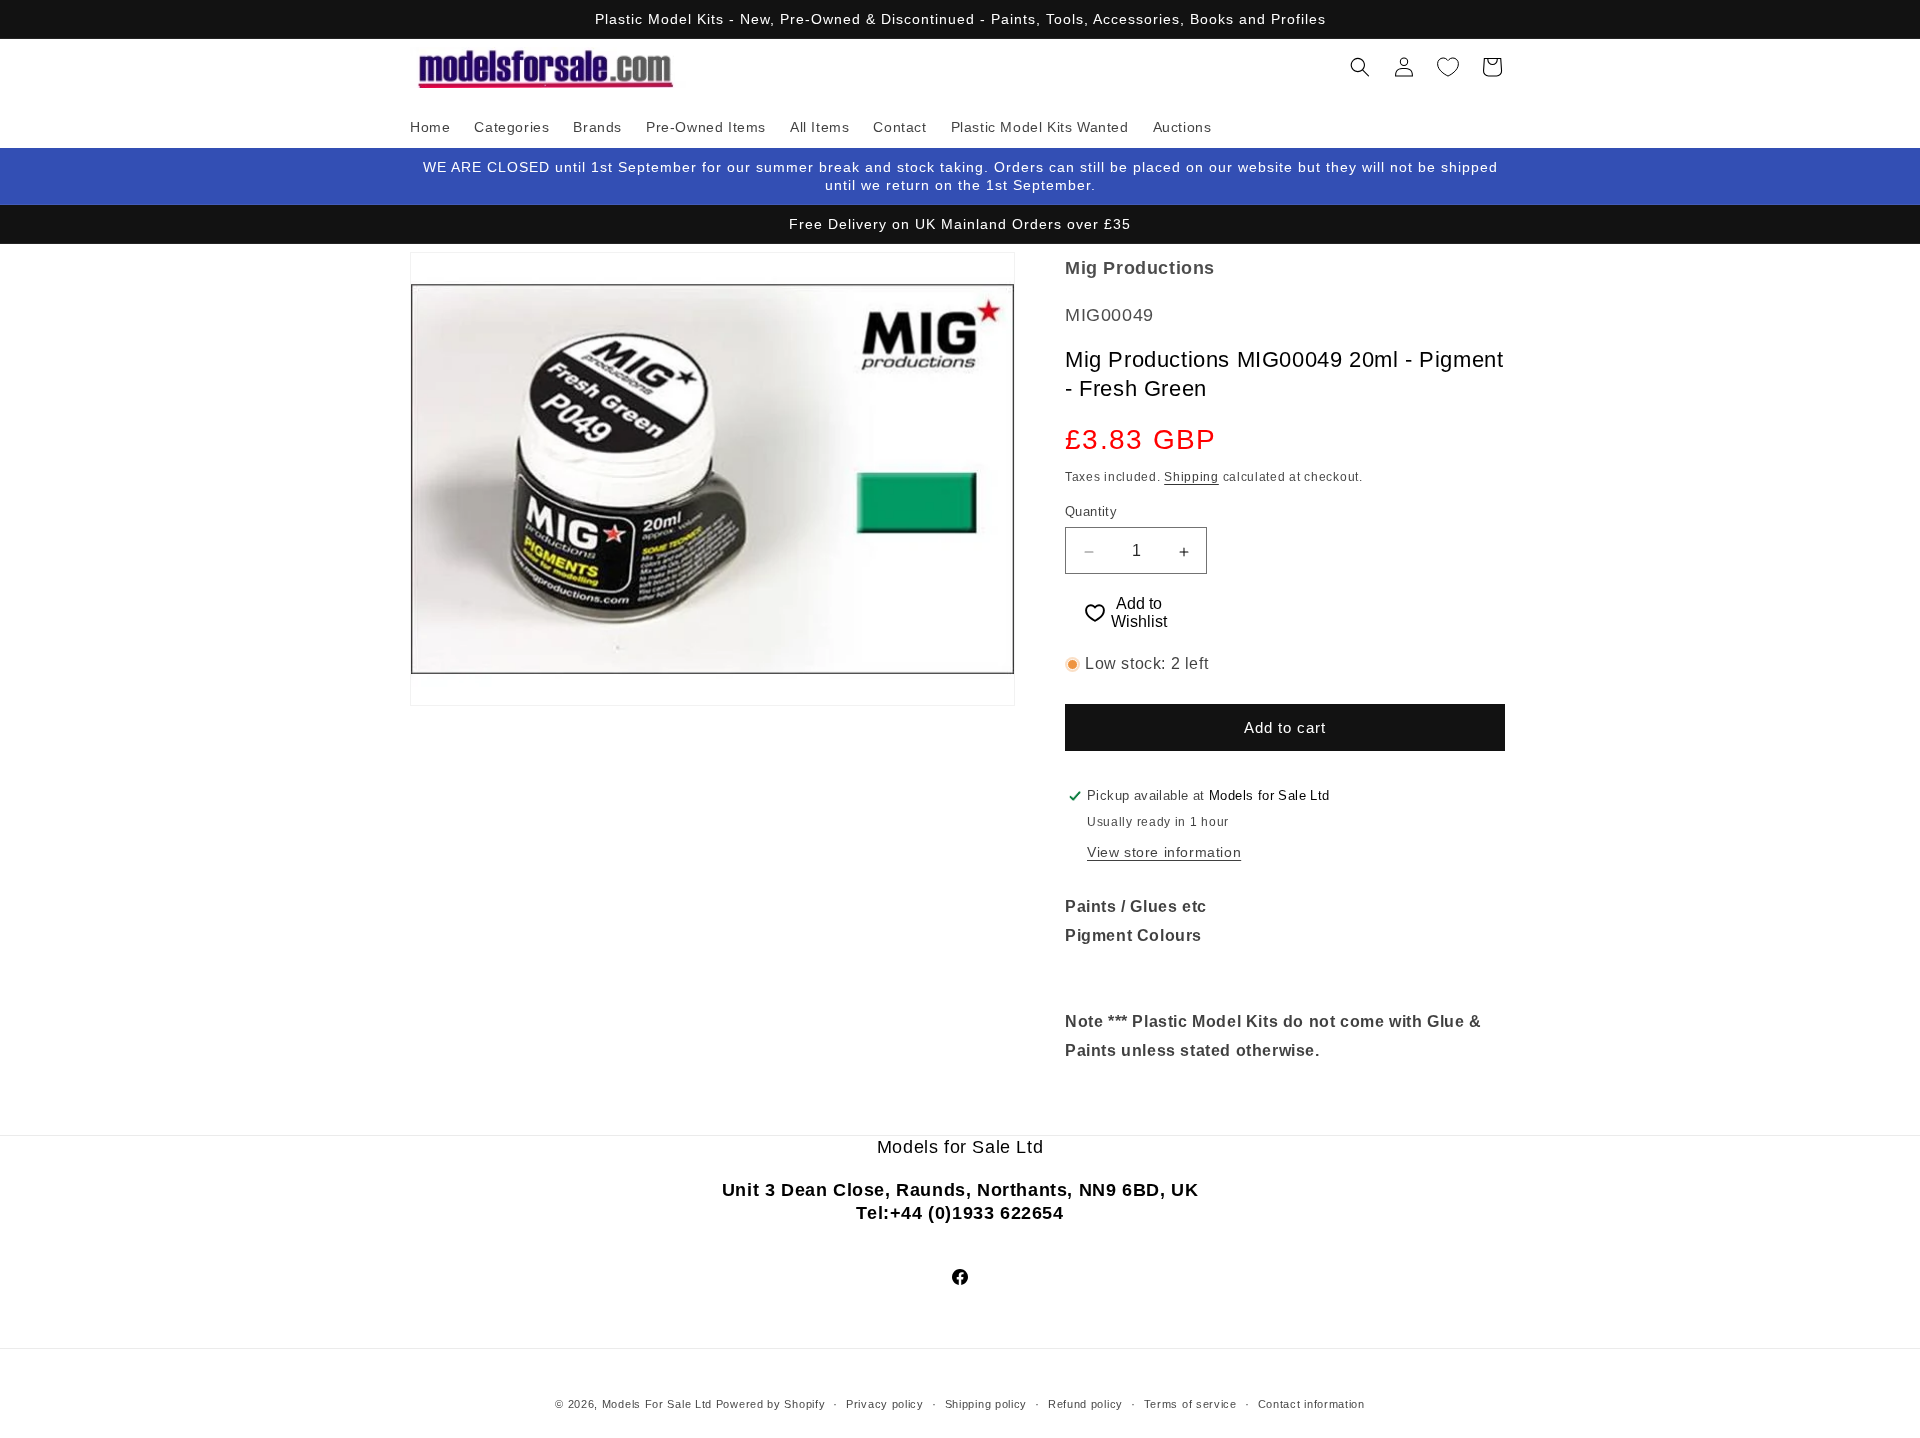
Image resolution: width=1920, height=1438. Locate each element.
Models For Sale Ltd (657, 1404)
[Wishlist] (1448, 67)
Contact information (1311, 1404)
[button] (1360, 67)
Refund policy (1085, 1404)
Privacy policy (885, 1404)
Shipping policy (986, 1404)
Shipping (1191, 477)
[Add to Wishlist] (1086, 612)
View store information (1164, 852)
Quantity (1091, 512)
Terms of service (1190, 1404)
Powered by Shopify (771, 1404)
